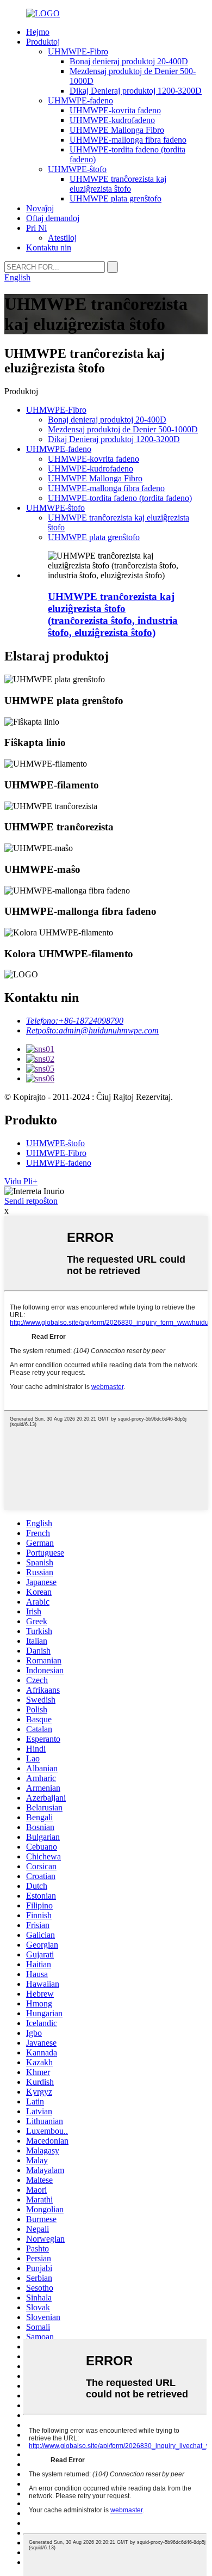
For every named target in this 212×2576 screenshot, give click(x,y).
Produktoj (43, 42)
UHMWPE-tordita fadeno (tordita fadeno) (120, 498)
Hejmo (38, 32)
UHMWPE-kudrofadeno (112, 120)
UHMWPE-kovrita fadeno (115, 110)
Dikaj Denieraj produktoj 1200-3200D (136, 91)
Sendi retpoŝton (31, 1201)
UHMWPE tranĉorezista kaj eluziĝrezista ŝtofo (118, 184)
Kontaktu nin (49, 247)
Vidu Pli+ (21, 1181)
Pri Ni (36, 228)
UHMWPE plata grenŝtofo (116, 198)
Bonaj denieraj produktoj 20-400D (129, 61)
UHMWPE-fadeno (80, 100)
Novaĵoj (40, 208)
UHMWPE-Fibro (78, 51)
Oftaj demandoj (53, 218)
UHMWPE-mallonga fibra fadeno (128, 140)
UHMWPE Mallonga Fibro (117, 130)
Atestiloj (62, 238)
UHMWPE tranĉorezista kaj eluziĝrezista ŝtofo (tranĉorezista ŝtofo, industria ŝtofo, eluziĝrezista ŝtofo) (113, 614)
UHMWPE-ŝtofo (77, 169)
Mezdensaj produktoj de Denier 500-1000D (123, 429)
